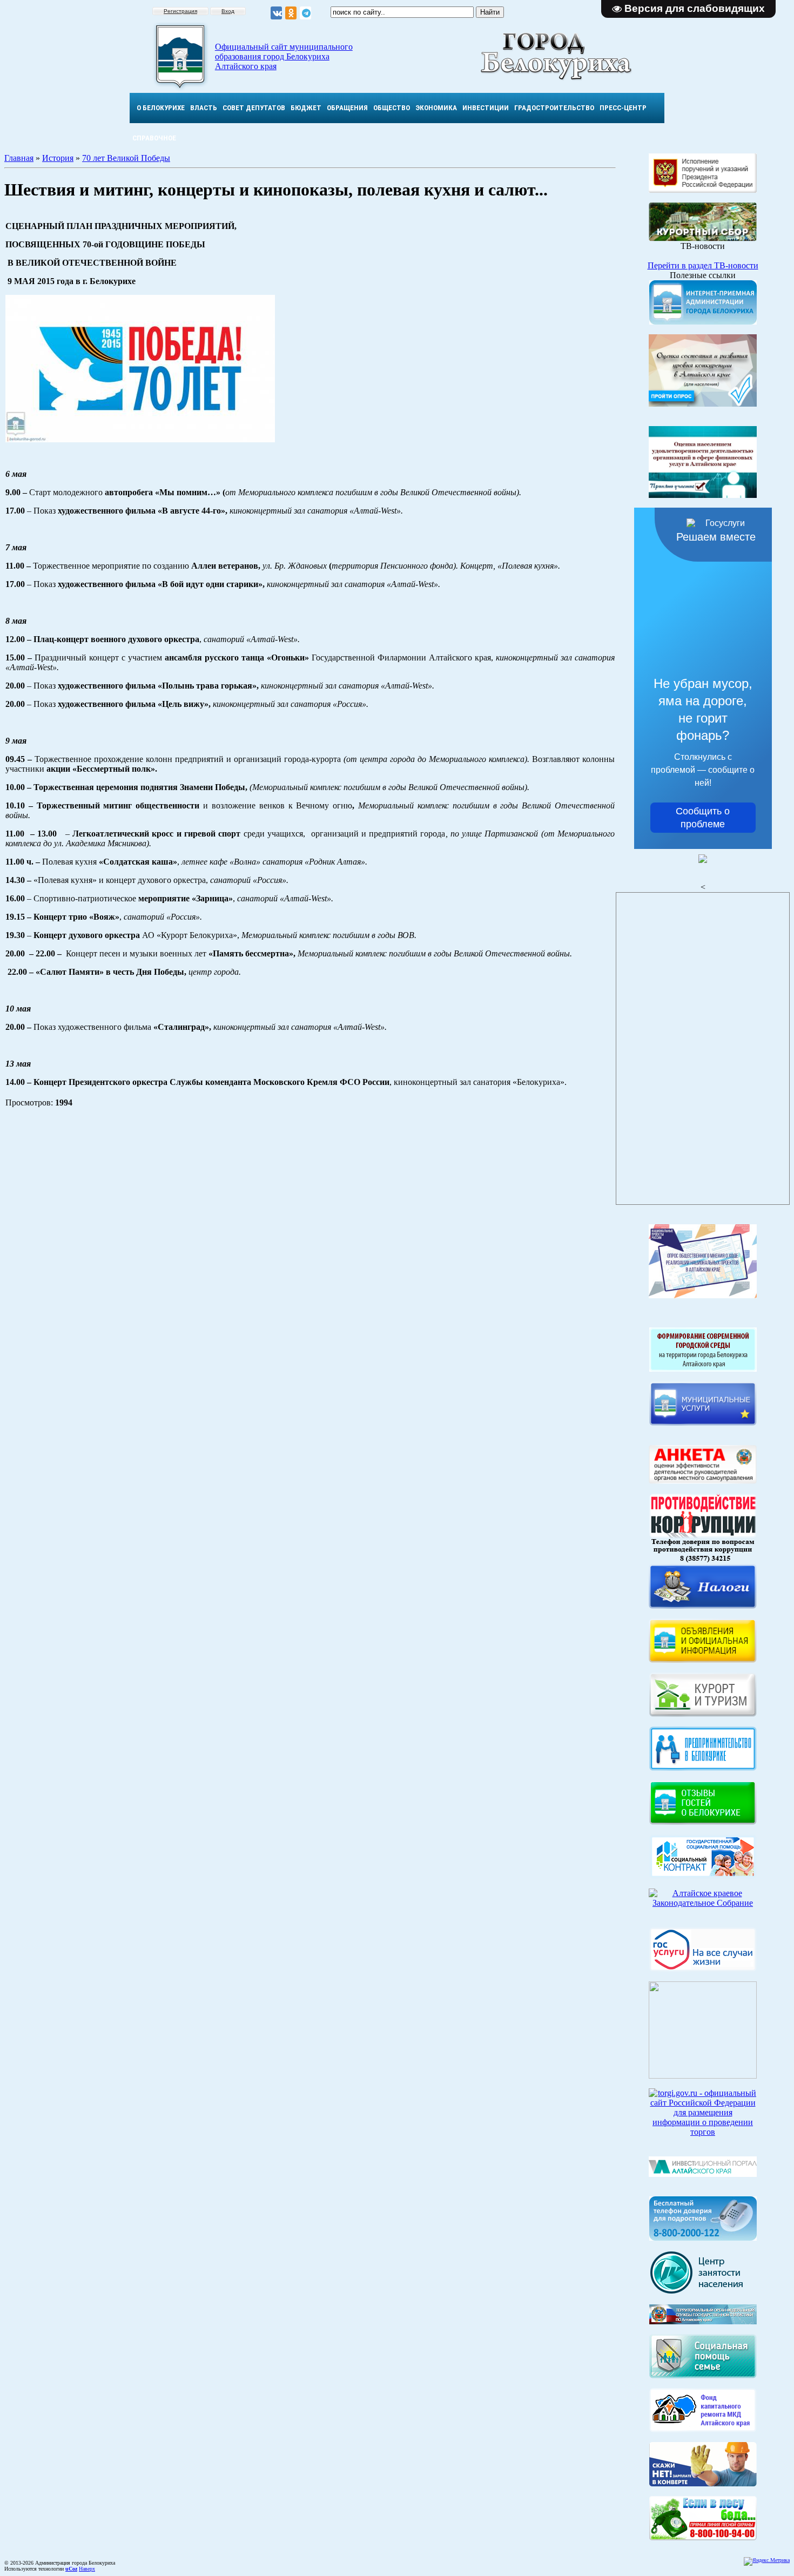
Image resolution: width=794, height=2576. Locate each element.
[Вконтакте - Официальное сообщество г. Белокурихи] (276, 13)
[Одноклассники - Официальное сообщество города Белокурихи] (291, 13)
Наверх (87, 2569)
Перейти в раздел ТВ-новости (703, 265)
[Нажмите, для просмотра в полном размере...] (140, 439)
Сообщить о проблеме (703, 818)
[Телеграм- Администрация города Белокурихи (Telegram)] (305, 13)
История (58, 158)
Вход (228, 11)
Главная (19, 158)
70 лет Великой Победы (126, 158)
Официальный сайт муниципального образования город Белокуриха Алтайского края (284, 56)
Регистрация (180, 11)
